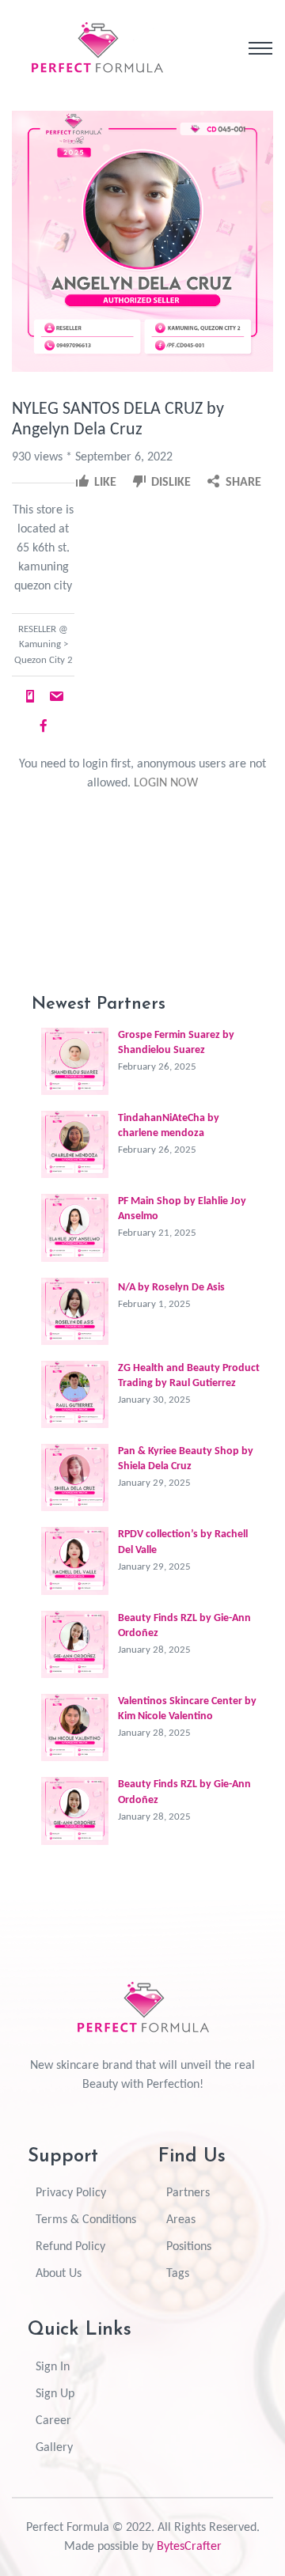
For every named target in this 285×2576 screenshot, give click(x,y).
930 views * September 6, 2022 (92, 457)
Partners (188, 2193)
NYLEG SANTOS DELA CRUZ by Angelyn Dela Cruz (118, 420)
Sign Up (55, 2394)
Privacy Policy (71, 2193)
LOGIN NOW (166, 783)
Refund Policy (70, 2247)
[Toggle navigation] (260, 48)
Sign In (53, 2367)
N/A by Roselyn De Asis (171, 1288)
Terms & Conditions (86, 2220)
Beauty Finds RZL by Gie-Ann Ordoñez (184, 1626)
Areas (181, 2220)
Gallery (54, 2448)
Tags (178, 2274)
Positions (189, 2247)
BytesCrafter (189, 2547)
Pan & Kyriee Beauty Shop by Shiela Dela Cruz (186, 1459)
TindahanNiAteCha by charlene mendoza (169, 1126)
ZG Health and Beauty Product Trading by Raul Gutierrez (189, 1376)
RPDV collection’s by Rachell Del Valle (183, 1542)
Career (53, 2421)
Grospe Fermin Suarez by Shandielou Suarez (176, 1043)
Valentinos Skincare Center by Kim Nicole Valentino (187, 1709)
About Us (59, 2274)
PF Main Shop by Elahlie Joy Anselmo (182, 1209)
